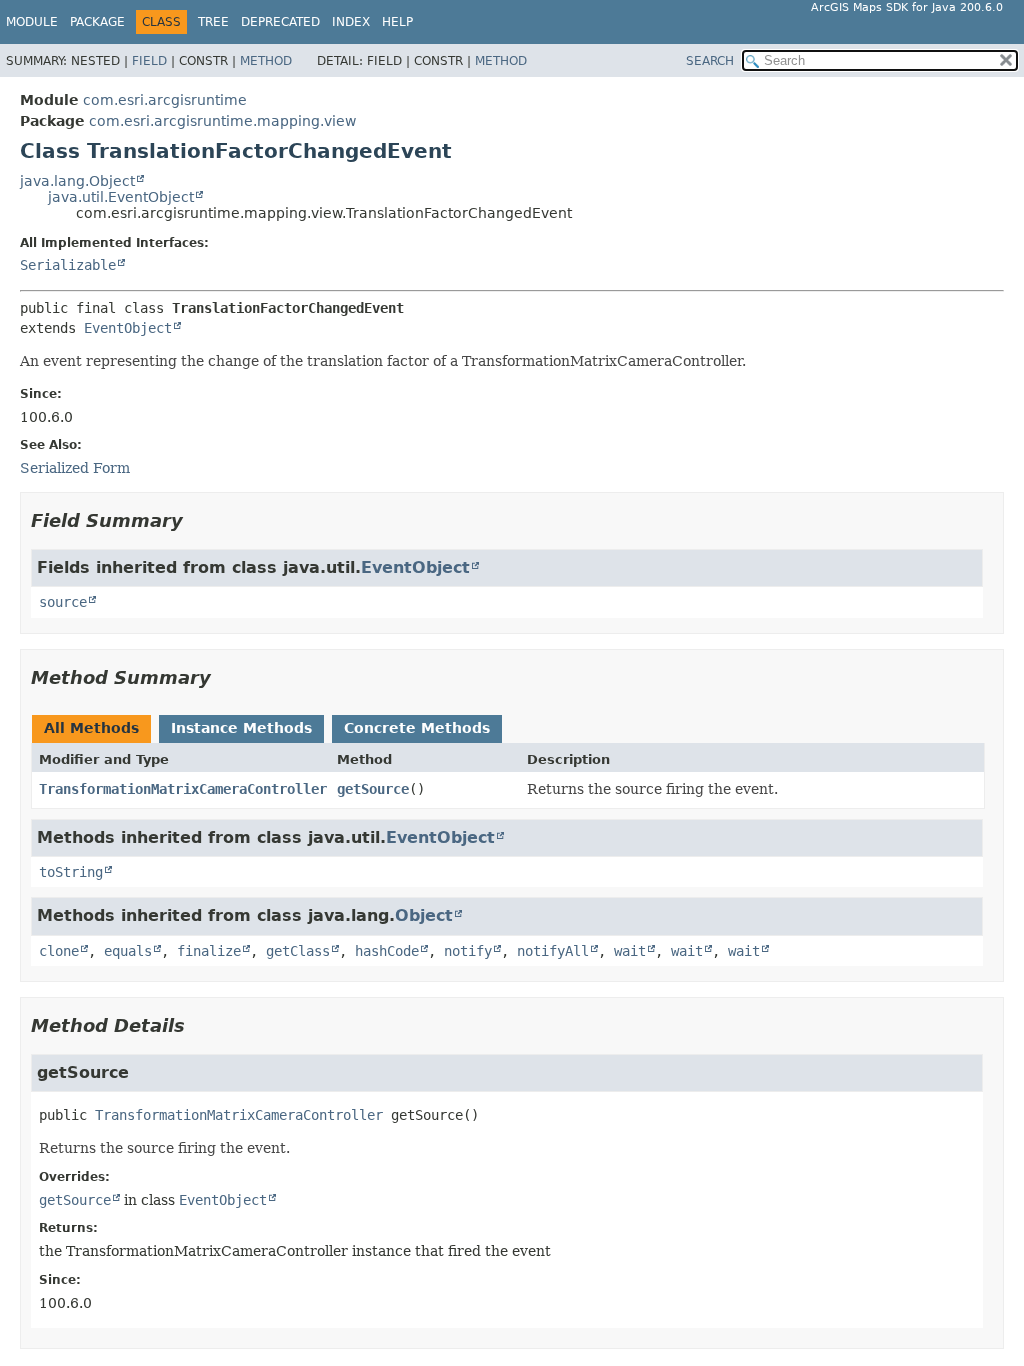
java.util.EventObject (121, 197)
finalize (209, 951)
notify (468, 951)
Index (351, 22)
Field (149, 61)
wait (630, 951)
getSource (373, 789)
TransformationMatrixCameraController (183, 789)
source (63, 602)
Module (32, 22)
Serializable (68, 265)
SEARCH (710, 61)
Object (424, 915)
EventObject (128, 328)
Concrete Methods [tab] (417, 728)
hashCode (387, 951)
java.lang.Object (77, 181)
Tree (213, 22)
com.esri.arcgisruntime (165, 100)
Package (97, 22)
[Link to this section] (197, 520)
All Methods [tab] (91, 728)
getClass (298, 951)
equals (128, 951)
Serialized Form (75, 468)
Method (266, 61)
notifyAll (553, 951)
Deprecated (280, 22)
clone (59, 951)
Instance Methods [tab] (241, 728)
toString (71, 872)
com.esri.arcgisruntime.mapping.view (222, 121)
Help (397, 22)
